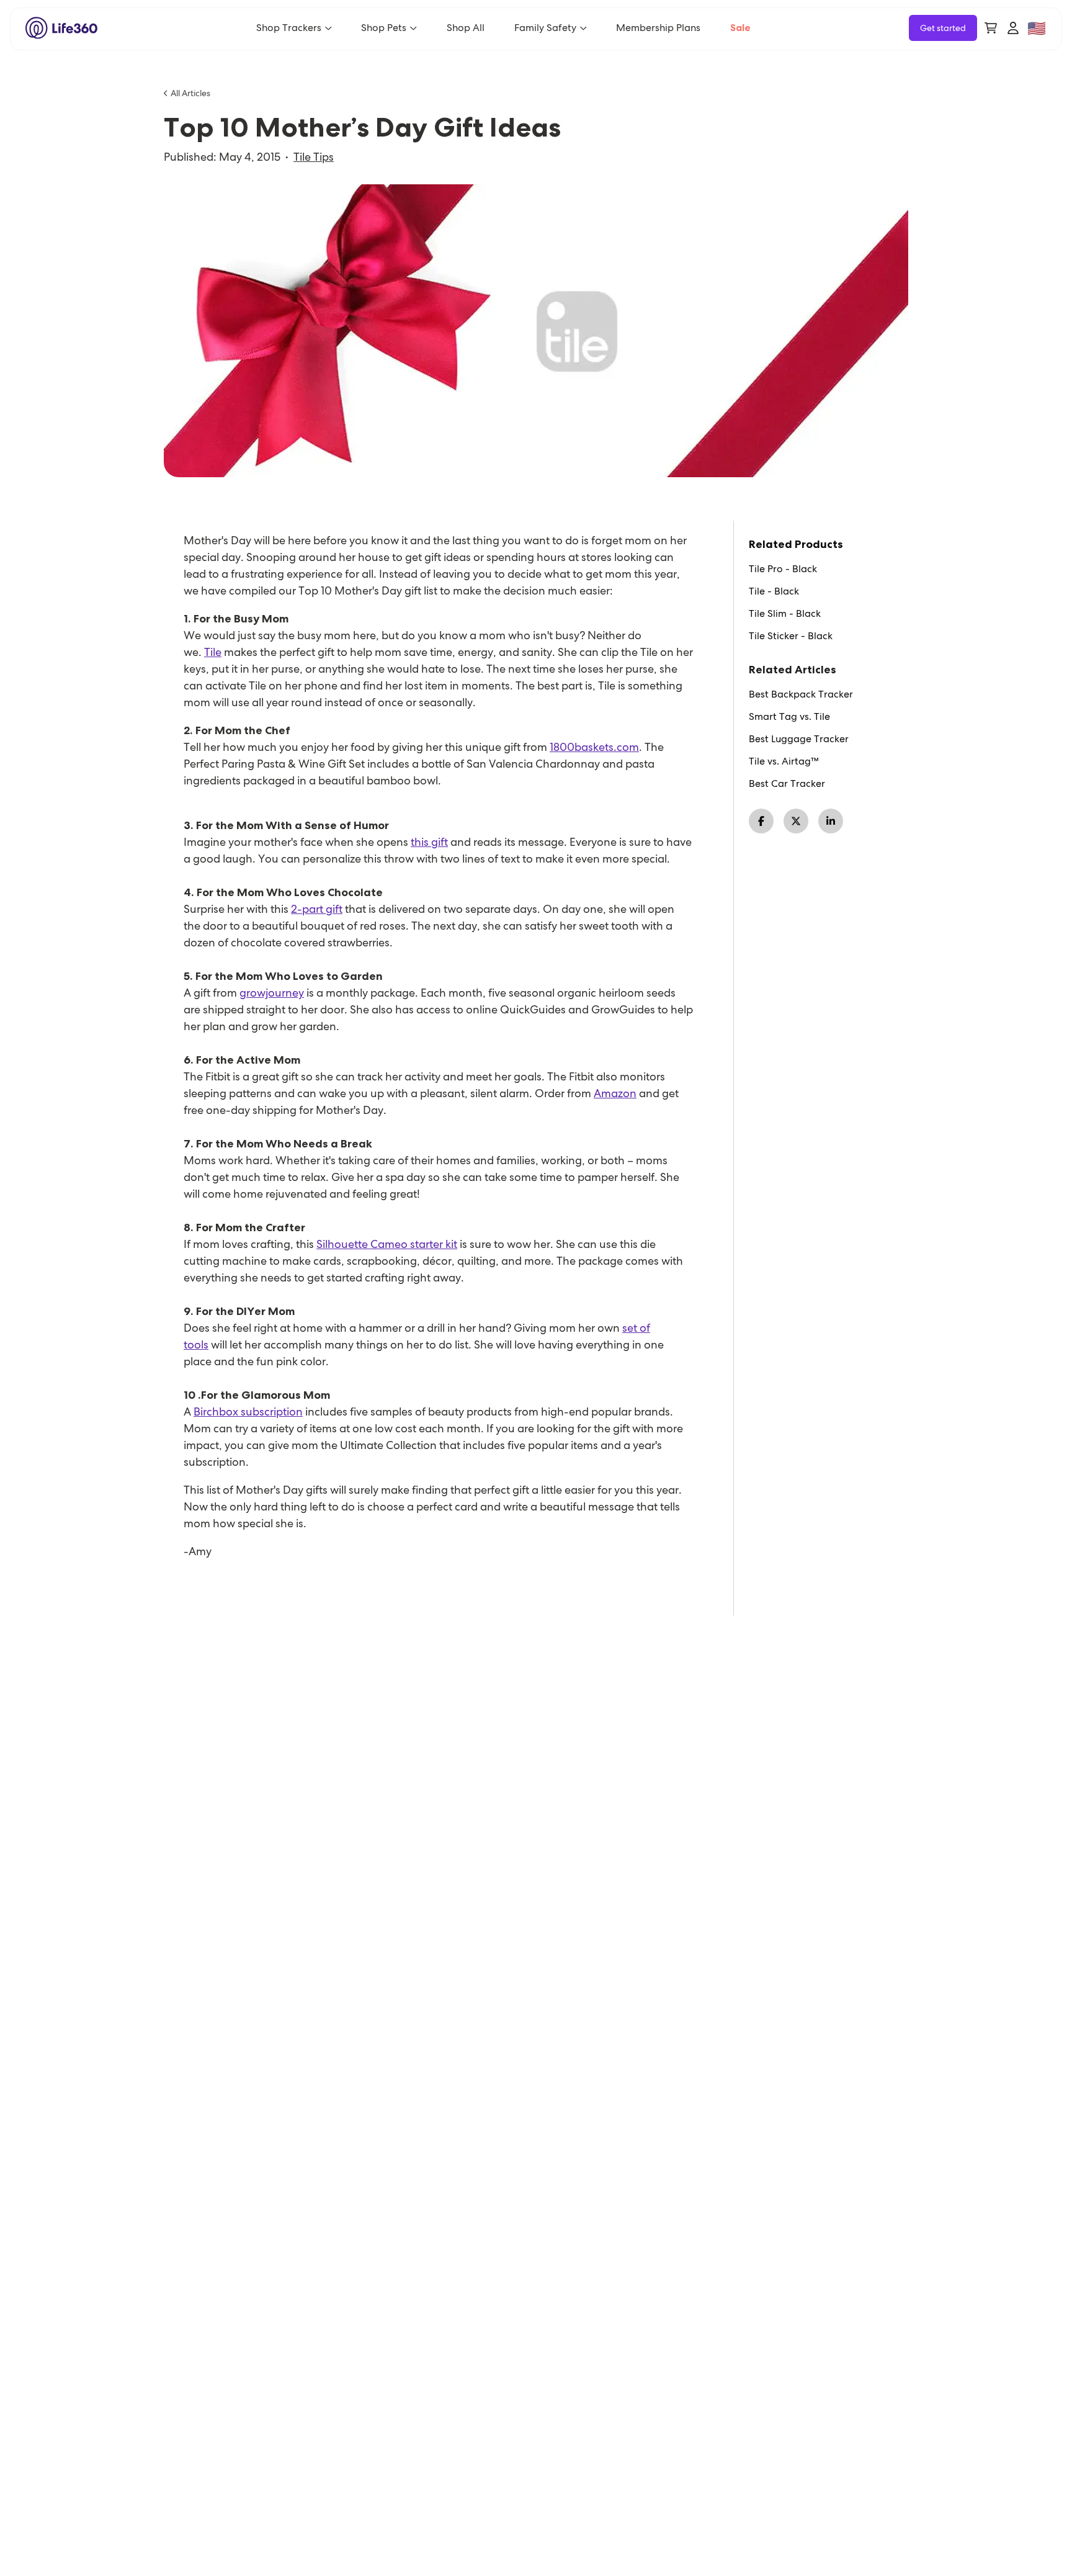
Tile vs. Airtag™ (784, 761)
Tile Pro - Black (783, 569)
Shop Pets (384, 28)
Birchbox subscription (248, 1411)
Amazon (615, 1093)
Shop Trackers (289, 28)
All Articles (190, 93)
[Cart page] (991, 28)
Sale (740, 28)
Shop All (466, 28)
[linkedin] (831, 821)
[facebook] (761, 821)
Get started (943, 28)
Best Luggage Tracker (799, 739)
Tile (213, 652)
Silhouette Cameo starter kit (387, 1244)
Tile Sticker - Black (791, 636)
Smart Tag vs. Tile (789, 717)
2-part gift (317, 909)
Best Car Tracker (787, 784)
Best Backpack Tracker (801, 694)
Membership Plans (658, 28)
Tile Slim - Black (785, 614)
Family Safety (545, 28)
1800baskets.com (594, 747)
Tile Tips (314, 157)
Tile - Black (774, 591)
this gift (429, 842)
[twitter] (796, 821)
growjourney (272, 993)
